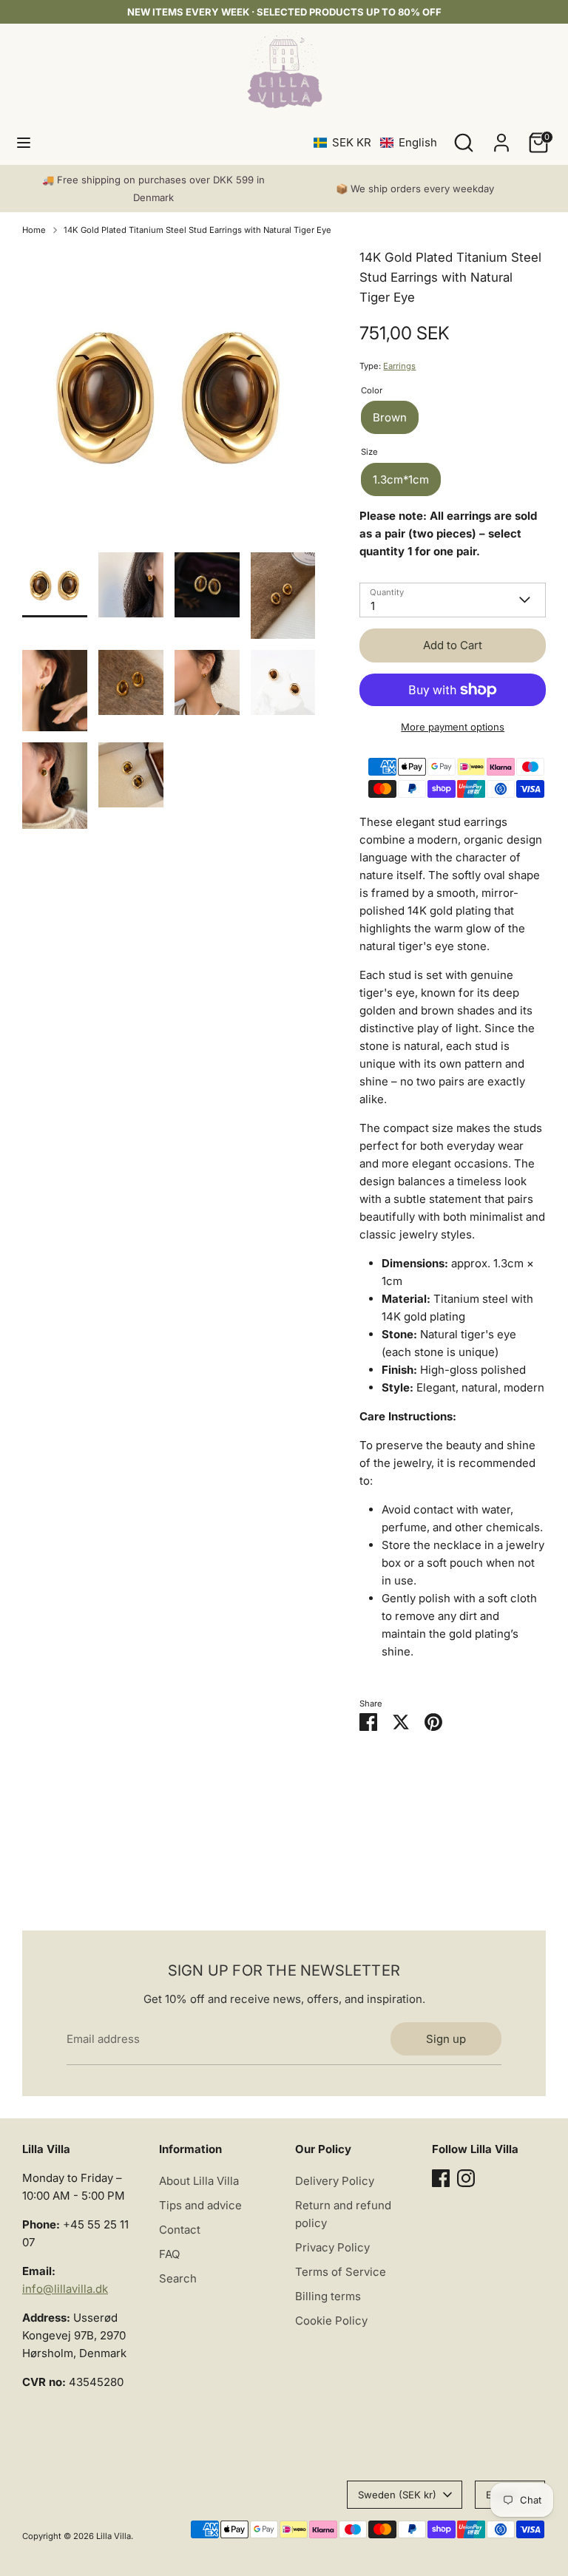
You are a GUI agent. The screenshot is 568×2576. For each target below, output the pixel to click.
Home (34, 230)
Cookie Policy (331, 2321)
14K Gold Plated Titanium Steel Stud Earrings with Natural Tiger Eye (197, 230)
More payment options (453, 727)
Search (178, 2278)
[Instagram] (466, 2178)
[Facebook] (441, 2178)
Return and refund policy (343, 2214)
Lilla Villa (114, 2536)
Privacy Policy (332, 2247)
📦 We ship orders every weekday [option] (415, 189)
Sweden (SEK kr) (397, 2495)
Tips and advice (200, 2205)
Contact (180, 2230)
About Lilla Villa (199, 2181)
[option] (169, 400)
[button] (375, 142)
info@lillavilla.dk (65, 2289)
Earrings (399, 366)
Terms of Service (341, 2272)
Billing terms (328, 2296)
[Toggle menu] (24, 142)
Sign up (446, 2039)
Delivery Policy (335, 2181)
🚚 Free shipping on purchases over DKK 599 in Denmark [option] (153, 189)
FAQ (169, 2254)
